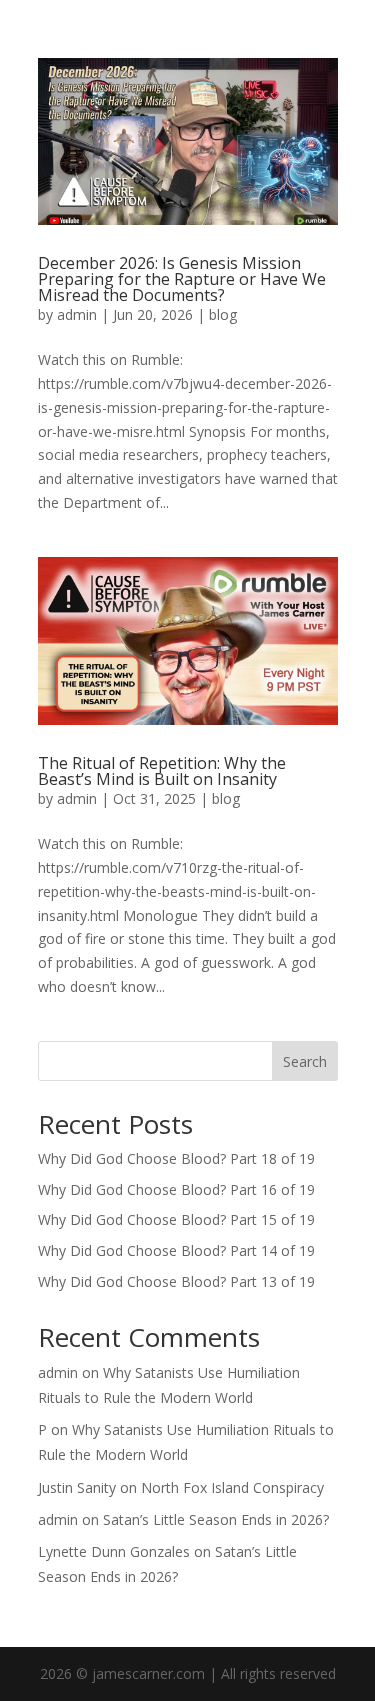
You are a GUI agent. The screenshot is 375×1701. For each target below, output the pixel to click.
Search (305, 1061)
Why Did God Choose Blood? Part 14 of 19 (176, 1250)
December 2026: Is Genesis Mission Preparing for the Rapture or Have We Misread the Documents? (182, 279)
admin (77, 314)
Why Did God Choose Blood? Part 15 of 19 (176, 1219)
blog (223, 314)
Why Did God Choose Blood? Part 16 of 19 (176, 1189)
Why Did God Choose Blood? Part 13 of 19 (176, 1281)
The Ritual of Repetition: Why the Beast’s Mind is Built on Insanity (162, 771)
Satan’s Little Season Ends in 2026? (216, 1519)
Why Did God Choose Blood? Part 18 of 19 (176, 1158)
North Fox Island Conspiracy (232, 1487)
